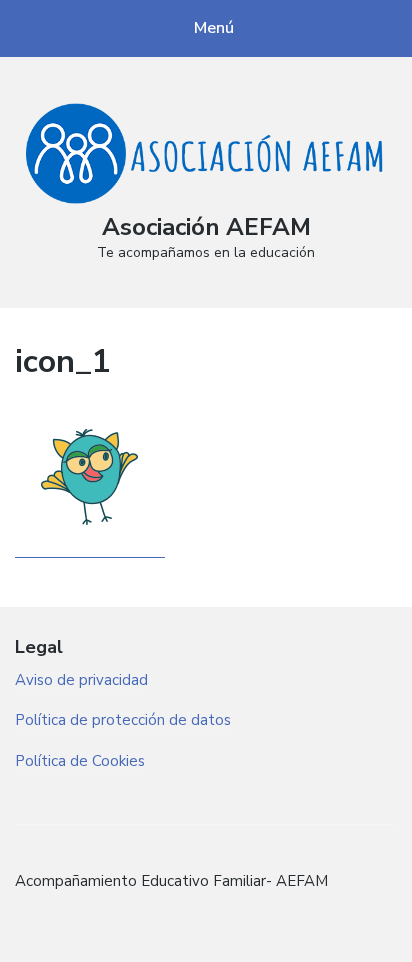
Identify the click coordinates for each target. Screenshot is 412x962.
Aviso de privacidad (81, 680)
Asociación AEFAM (206, 227)
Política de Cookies (80, 761)
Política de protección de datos (123, 720)
